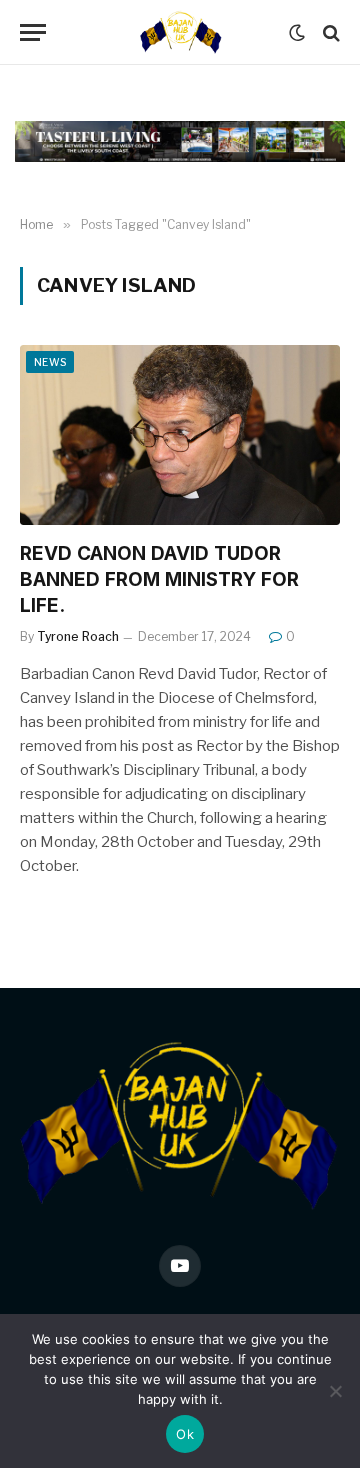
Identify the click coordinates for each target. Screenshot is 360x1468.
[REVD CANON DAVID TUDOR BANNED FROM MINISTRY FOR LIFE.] (180, 435)
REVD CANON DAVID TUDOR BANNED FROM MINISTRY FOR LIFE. (159, 579)
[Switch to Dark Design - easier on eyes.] (297, 33)
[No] (335, 1391)
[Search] (329, 32)
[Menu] (33, 32)
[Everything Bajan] (179, 32)
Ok (185, 1434)
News (50, 362)
